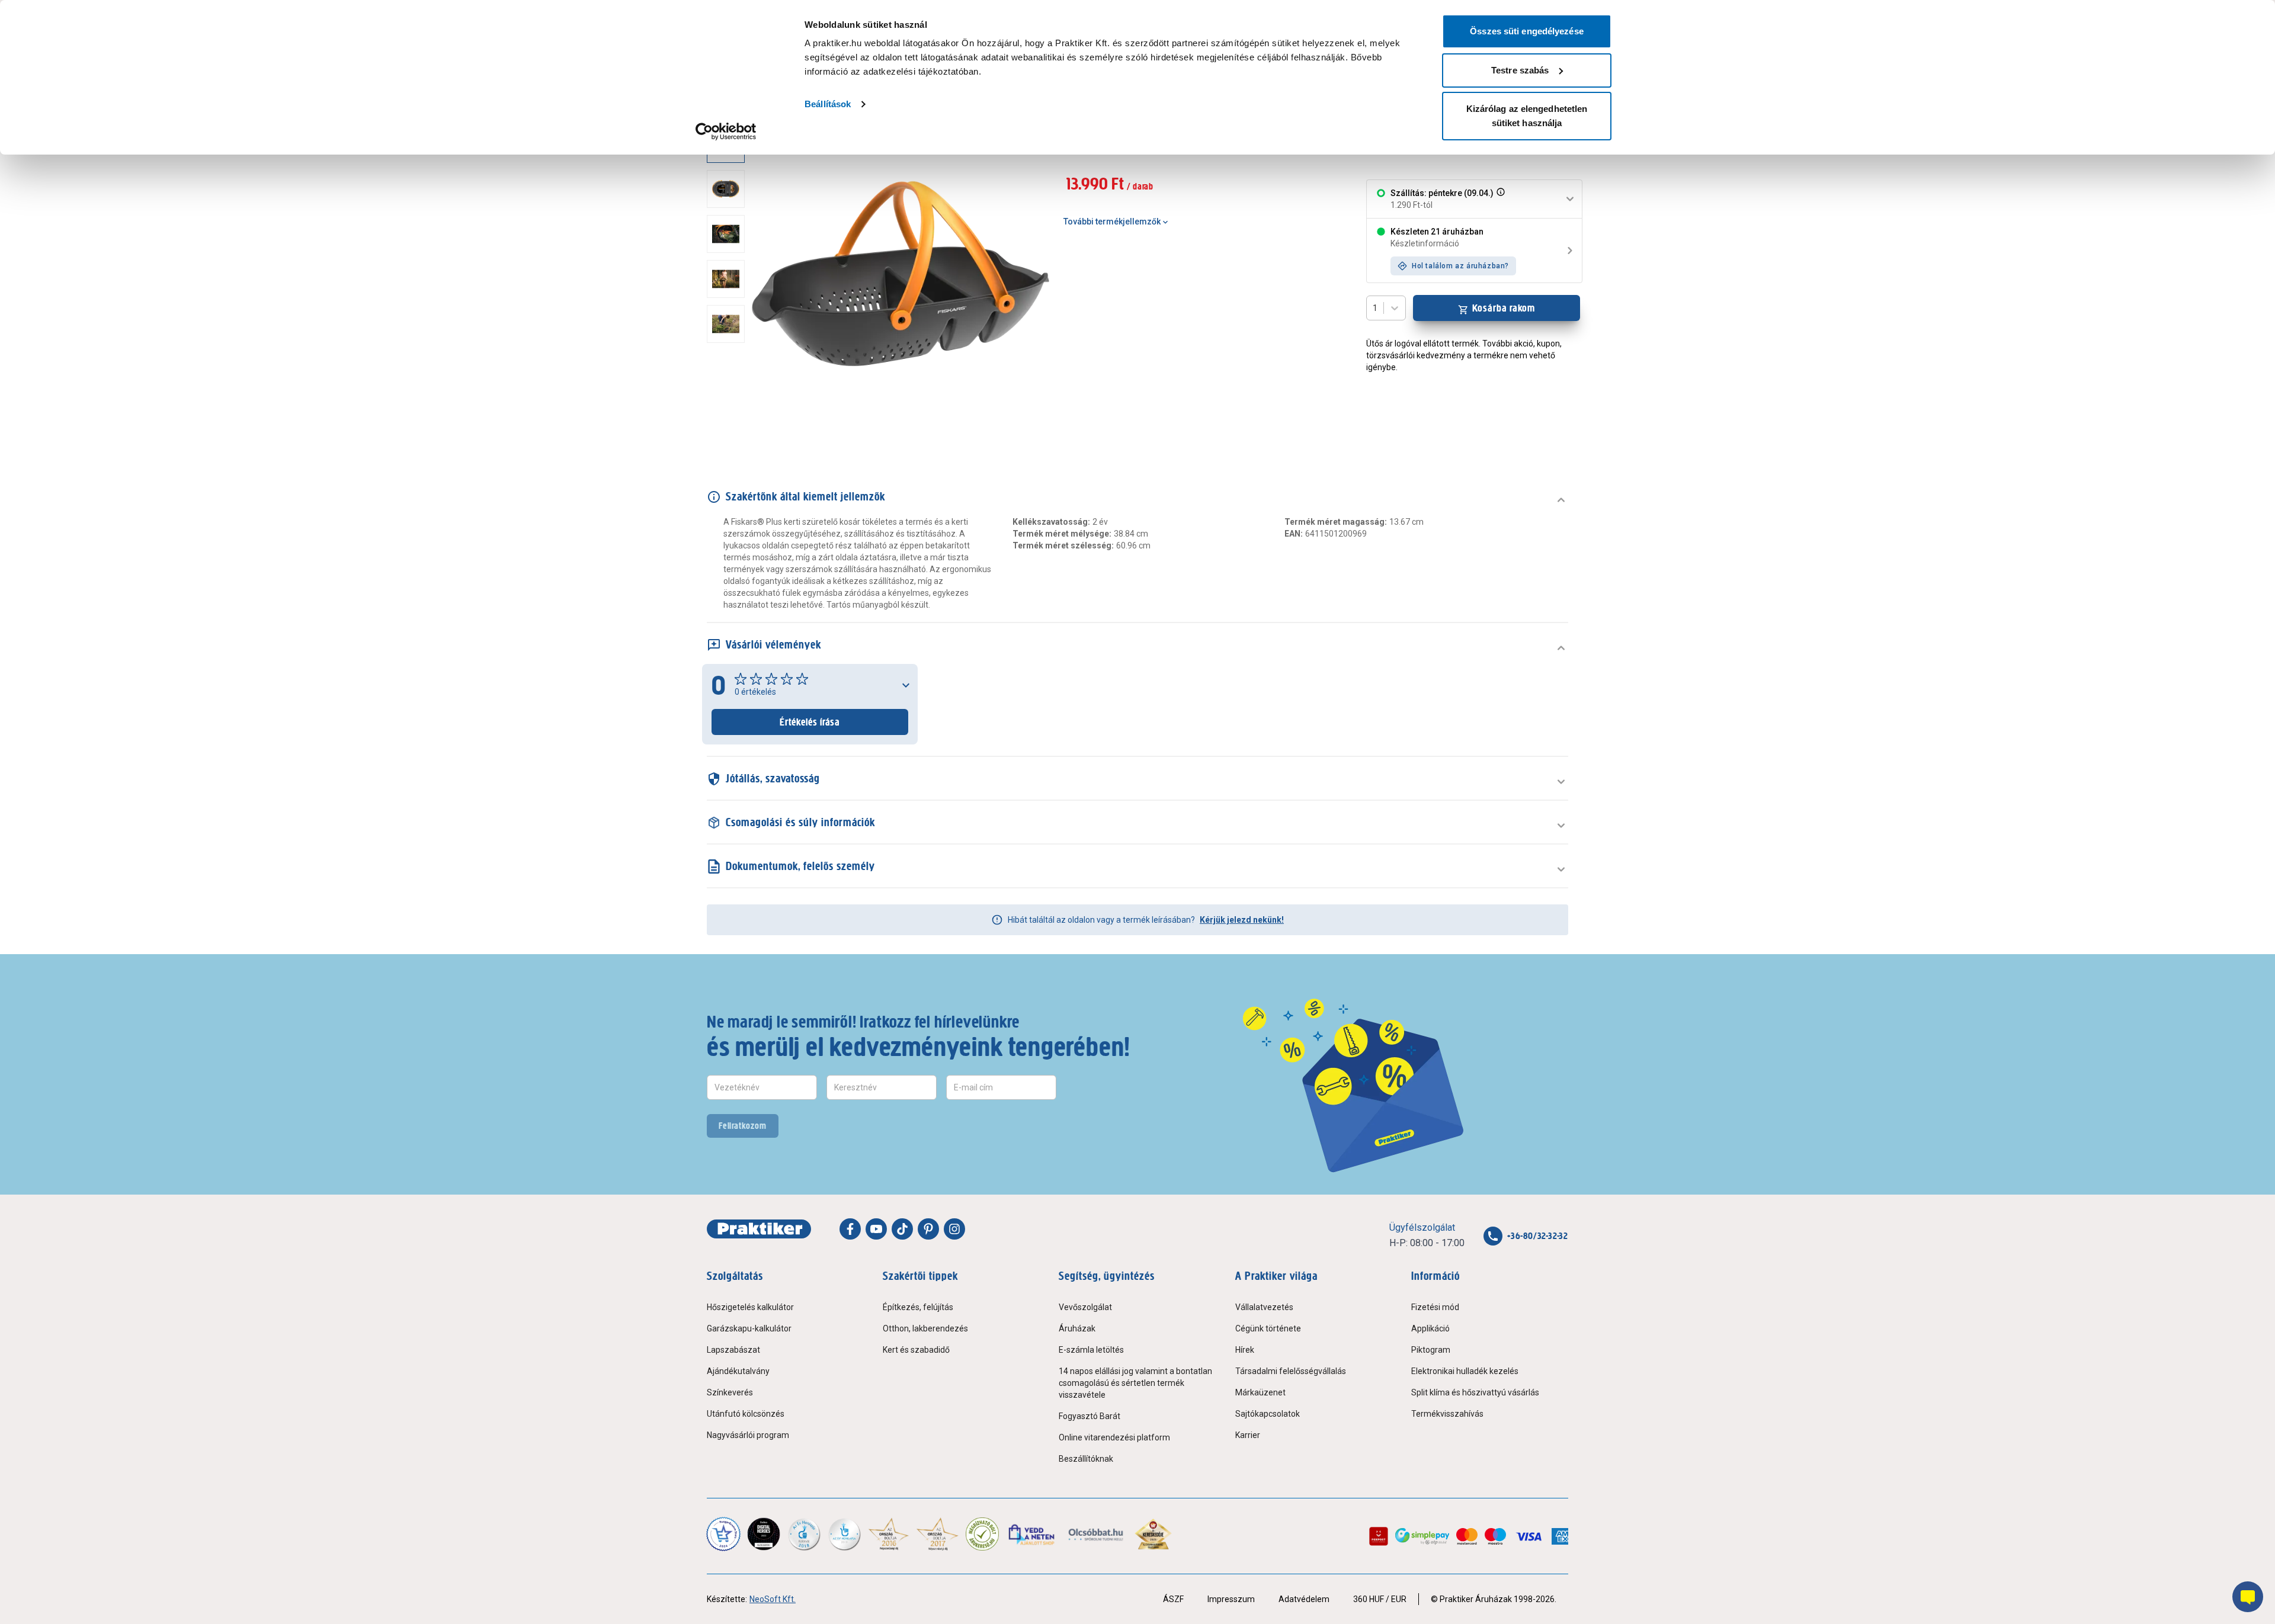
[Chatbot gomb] (2248, 1597)
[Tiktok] (902, 1229)
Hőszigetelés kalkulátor (750, 1307)
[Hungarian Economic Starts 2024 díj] (723, 1534)
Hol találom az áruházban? (1460, 266)
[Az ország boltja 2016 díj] (889, 1534)
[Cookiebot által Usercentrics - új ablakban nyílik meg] (726, 131)
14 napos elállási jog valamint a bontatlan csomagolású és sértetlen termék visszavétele (1135, 1383)
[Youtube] (876, 1229)
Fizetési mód (1435, 1307)
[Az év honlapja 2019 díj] (844, 1534)
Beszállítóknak (1086, 1459)
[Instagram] (954, 1229)
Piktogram (1431, 1350)
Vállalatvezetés (1264, 1307)
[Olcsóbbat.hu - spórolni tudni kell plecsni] (1096, 1534)
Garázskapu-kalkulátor (749, 1328)
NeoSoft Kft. (773, 1599)
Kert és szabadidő (916, 1350)
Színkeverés (730, 1392)
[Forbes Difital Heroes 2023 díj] (764, 1534)
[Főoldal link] (759, 1229)
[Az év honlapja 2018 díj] (804, 1534)
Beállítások (828, 104)
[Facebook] (850, 1229)
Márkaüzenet (1260, 1392)
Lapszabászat (733, 1350)
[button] (1499, 199)
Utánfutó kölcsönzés (746, 1414)
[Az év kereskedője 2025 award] (1153, 1534)
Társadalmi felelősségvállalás (1291, 1371)
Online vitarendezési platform (1114, 1437)
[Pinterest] (928, 1229)
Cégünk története (1268, 1328)
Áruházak (1077, 1328)
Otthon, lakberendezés (925, 1328)
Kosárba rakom (1504, 308)
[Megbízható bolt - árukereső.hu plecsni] (982, 1534)
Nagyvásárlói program (748, 1435)
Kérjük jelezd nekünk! (1242, 920)
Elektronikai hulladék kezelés (1465, 1371)
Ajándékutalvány (738, 1371)
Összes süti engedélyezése (1527, 31)
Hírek (1245, 1350)
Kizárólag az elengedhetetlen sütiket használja (1527, 116)
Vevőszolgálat (1085, 1307)
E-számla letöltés (1091, 1350)
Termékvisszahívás (1447, 1414)
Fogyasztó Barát (1090, 1416)
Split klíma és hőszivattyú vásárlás (1475, 1392)
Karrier (1248, 1435)
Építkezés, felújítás (918, 1307)
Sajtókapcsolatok (1268, 1414)
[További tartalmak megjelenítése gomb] (729, 427)
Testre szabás (1520, 70)
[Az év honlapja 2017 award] (938, 1534)
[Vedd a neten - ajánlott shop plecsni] (1032, 1534)
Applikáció (1430, 1328)
